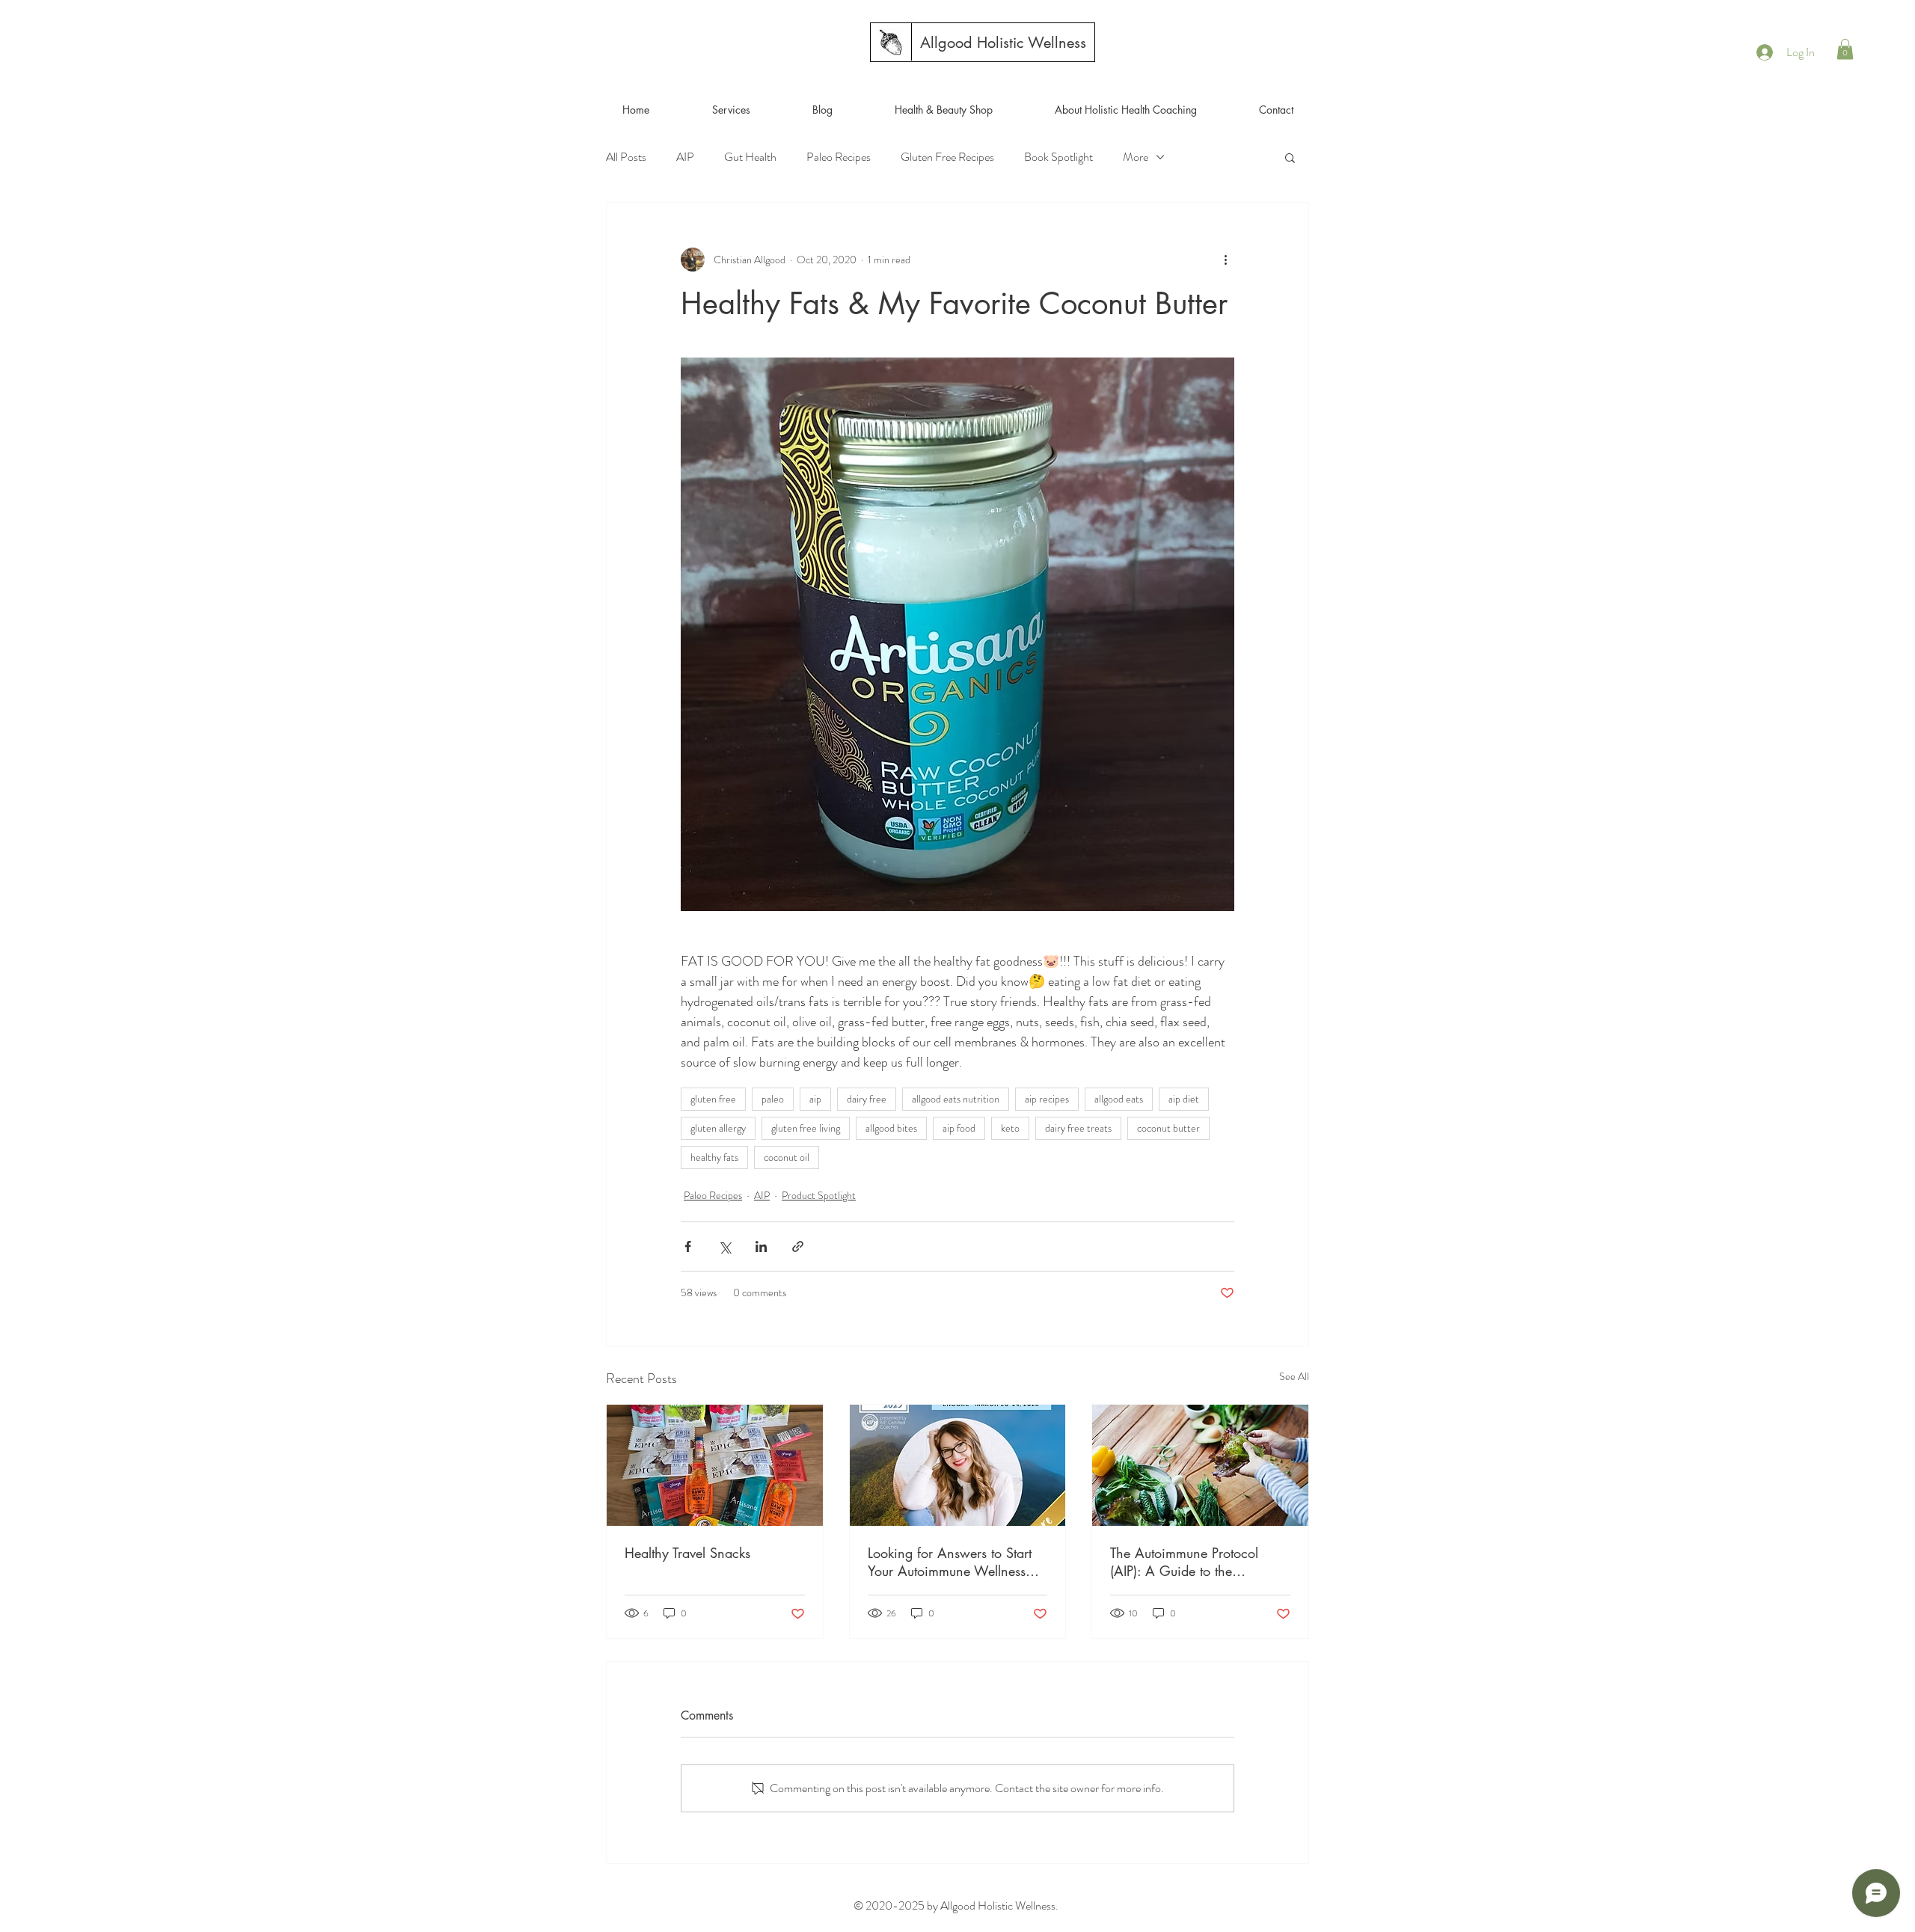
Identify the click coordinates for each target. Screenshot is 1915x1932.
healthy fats (714, 1157)
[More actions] (1225, 260)
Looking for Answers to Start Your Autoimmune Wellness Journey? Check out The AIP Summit (950, 1562)
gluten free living (806, 1128)
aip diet (1184, 1099)
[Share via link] (798, 1246)
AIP (685, 157)
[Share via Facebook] (688, 1246)
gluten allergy (718, 1128)
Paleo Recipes (839, 157)
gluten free (713, 1099)
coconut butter (1168, 1128)
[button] (1845, 49)
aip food (959, 1128)
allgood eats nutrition (956, 1099)
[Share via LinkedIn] (761, 1246)
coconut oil (787, 1157)
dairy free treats (1078, 1128)
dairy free (867, 1099)
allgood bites (891, 1128)
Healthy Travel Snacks (687, 1553)
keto (1010, 1128)
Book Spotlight (1058, 157)
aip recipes (1047, 1099)
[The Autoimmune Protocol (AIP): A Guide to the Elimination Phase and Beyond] (1200, 1465)
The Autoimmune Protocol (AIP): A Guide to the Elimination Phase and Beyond (1199, 1562)
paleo (773, 1099)
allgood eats (1119, 1099)
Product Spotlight (819, 1195)
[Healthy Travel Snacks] (715, 1465)
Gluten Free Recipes (947, 157)
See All (1294, 1376)
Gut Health (750, 157)
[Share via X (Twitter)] (724, 1246)
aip (815, 1099)
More (1136, 157)
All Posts (626, 157)
